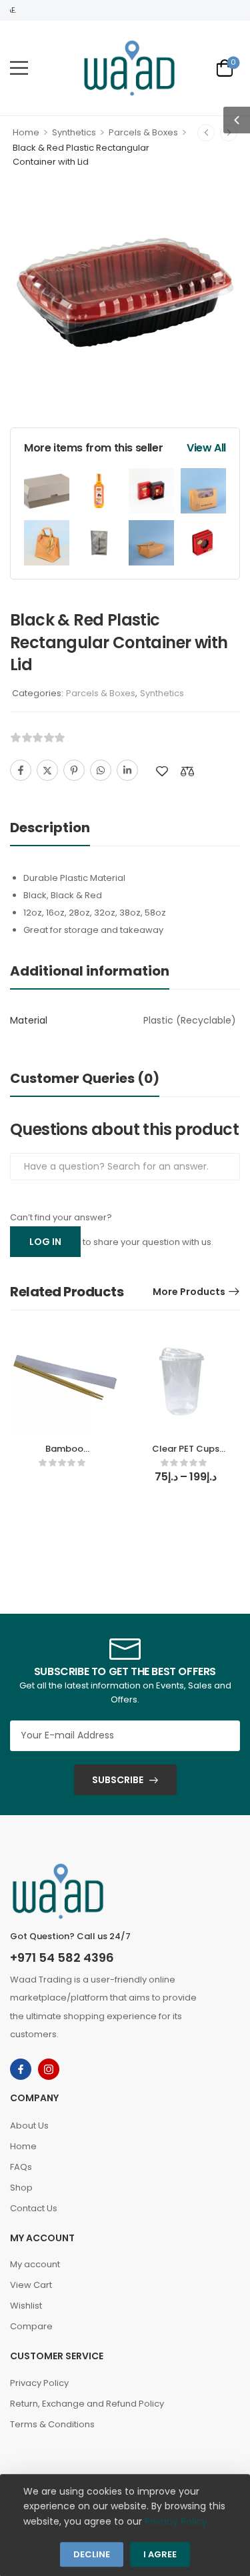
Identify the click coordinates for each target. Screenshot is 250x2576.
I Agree (160, 2555)
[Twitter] (47, 770)
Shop (21, 2188)
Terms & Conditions (52, 2424)
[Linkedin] (127, 770)
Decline (92, 2555)
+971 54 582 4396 (62, 1958)
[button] (19, 68)
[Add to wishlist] (162, 771)
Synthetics (74, 132)
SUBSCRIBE (118, 1780)
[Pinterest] (74, 770)
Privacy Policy (39, 2383)
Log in (45, 1242)
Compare (31, 2326)
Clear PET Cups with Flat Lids (186, 1455)
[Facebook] (21, 770)
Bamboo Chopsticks (64, 1455)
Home (26, 132)
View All (206, 448)
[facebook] (21, 2069)
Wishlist (26, 2306)
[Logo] (129, 68)
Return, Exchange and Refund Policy (87, 2404)
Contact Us (34, 2208)
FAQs (21, 2167)
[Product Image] (125, 292)
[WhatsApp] (101, 770)
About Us (29, 2126)
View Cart (31, 2285)
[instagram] (49, 2069)
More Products (189, 1292)
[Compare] (187, 771)
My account (35, 2264)
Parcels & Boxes (143, 132)
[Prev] (206, 133)
